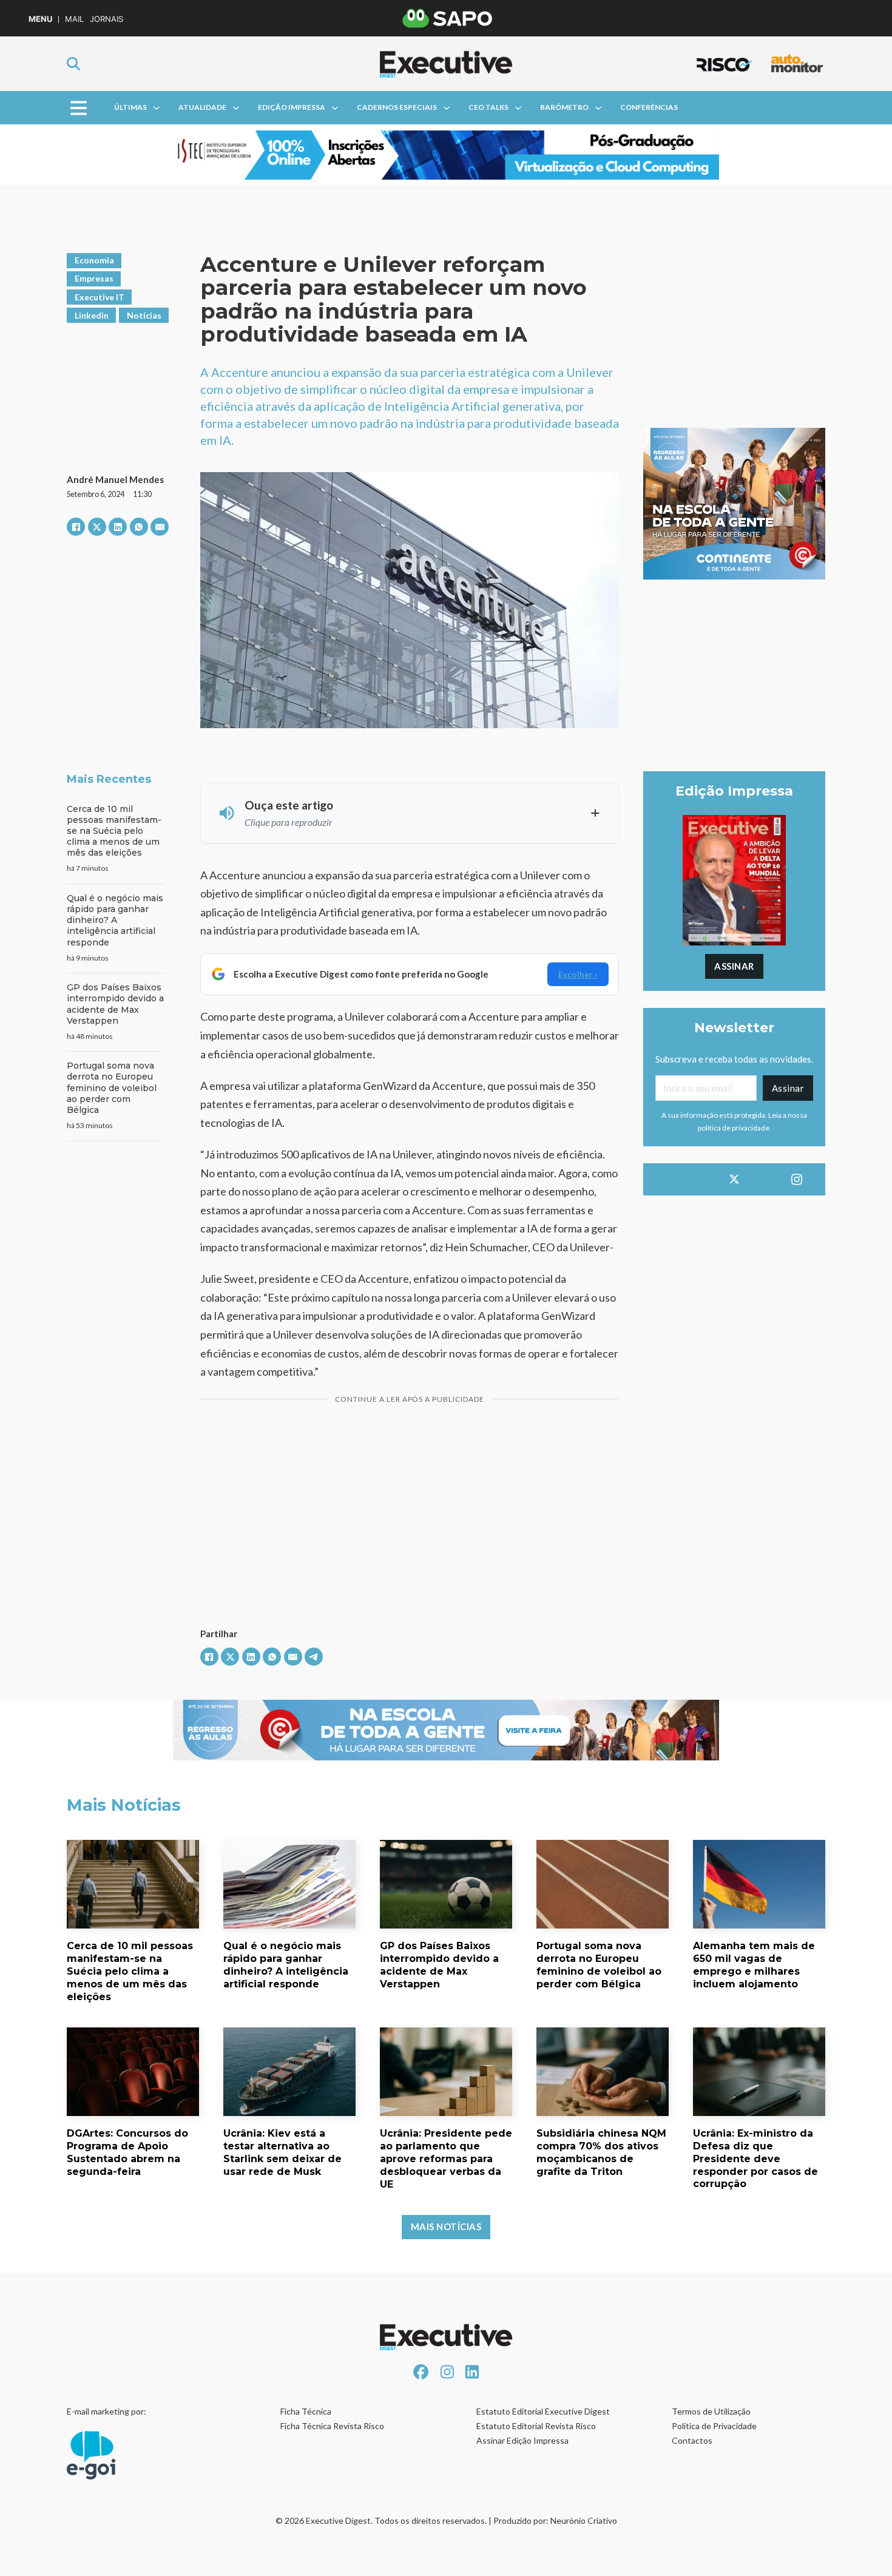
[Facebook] (76, 527)
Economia (94, 260)
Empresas (94, 278)
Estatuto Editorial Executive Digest (543, 2411)
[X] (97, 527)
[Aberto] (79, 108)
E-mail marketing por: (106, 2411)
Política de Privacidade (714, 2426)
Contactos (692, 2440)
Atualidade (202, 107)
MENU (40, 19)
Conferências (649, 107)
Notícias (144, 315)
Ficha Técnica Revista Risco (332, 2426)
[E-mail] (160, 527)
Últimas (130, 107)
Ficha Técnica (306, 2411)
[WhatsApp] (139, 527)
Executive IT (100, 297)
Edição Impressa (292, 107)
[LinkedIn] (118, 527)
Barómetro (564, 107)
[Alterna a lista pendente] (157, 108)
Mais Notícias (446, 2226)
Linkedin (92, 315)
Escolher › (578, 974)
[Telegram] (314, 1657)
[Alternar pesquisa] (73, 64)
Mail (74, 19)
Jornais (106, 19)
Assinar (734, 966)
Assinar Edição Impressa (522, 2440)
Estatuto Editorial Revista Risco (536, 2426)
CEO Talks (488, 107)
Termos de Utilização (711, 2411)
